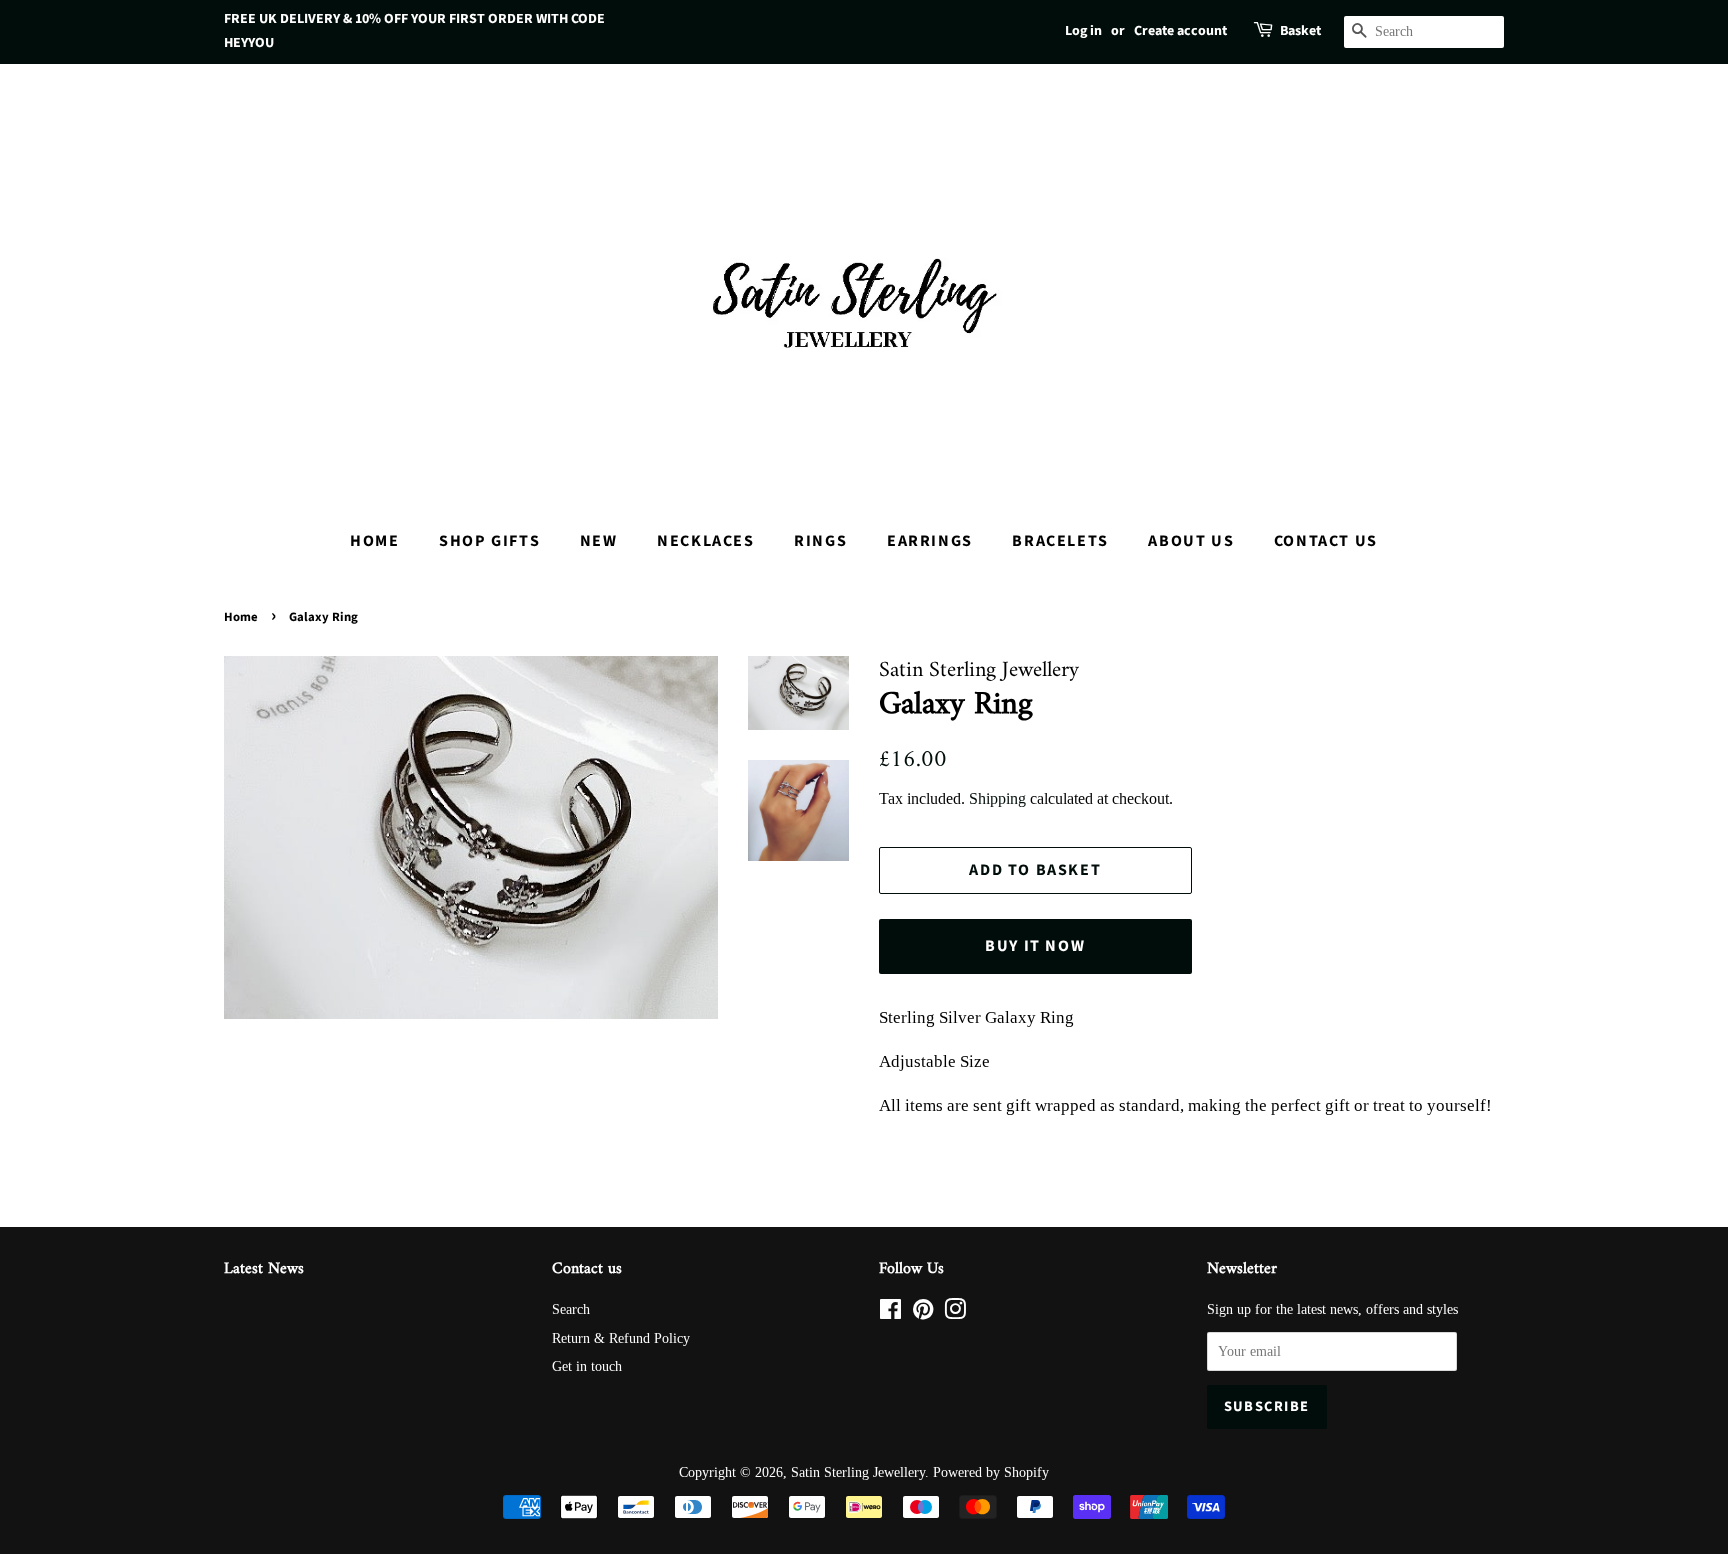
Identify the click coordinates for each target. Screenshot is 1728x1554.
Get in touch (587, 1366)
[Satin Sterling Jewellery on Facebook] (890, 1313)
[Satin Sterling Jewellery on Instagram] (955, 1313)
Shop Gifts (489, 541)
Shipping (997, 798)
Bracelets (1060, 541)
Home (374, 541)
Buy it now (1035, 946)
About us (1191, 541)
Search (571, 1309)
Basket (1300, 31)
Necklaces (705, 541)
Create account (1180, 31)
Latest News (264, 1269)
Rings (820, 541)
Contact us (1326, 541)
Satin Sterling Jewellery (858, 1472)
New (599, 541)
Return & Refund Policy (621, 1338)
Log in (1083, 31)
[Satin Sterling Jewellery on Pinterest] (923, 1313)
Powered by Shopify (991, 1472)
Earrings (930, 541)
